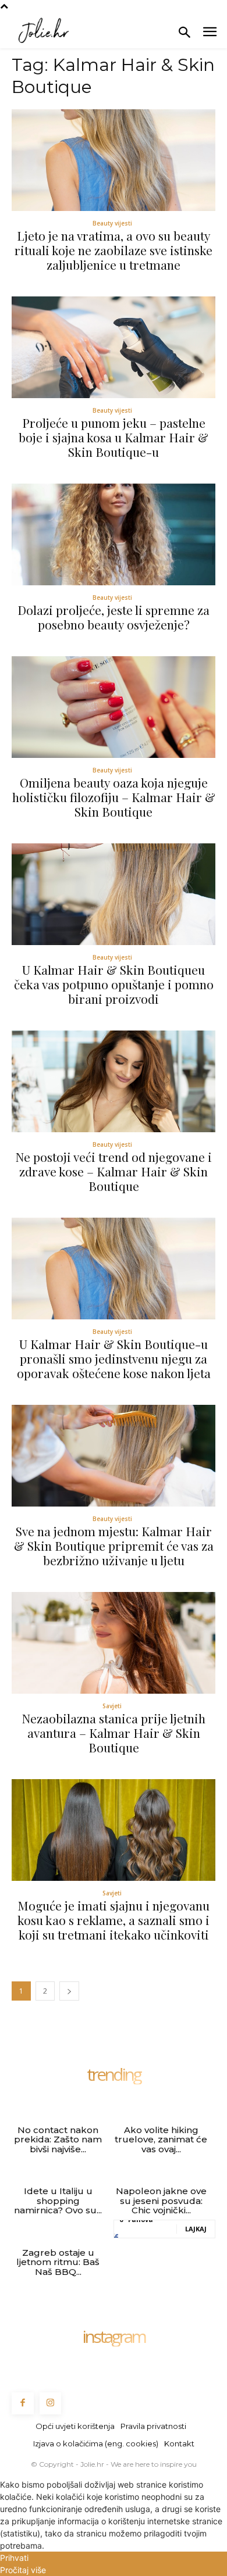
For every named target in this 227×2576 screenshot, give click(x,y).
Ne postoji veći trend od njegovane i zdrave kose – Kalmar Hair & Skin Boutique (114, 1171)
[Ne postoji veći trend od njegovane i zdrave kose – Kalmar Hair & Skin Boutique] (114, 1081)
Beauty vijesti (112, 223)
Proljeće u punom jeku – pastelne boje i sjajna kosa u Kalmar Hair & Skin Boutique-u (114, 437)
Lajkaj (196, 2229)
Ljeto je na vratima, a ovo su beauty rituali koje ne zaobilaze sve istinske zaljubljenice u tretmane (114, 250)
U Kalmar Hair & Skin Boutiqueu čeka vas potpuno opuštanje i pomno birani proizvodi (114, 984)
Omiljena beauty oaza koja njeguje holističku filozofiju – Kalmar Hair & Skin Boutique (114, 797)
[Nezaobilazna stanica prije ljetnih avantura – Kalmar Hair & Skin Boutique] (114, 1643)
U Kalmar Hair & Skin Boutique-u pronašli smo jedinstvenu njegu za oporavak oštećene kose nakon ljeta (114, 1358)
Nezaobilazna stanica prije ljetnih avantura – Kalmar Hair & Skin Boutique (114, 1733)
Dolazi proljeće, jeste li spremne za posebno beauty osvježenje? (114, 617)
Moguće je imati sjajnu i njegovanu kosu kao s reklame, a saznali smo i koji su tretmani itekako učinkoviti (114, 1920)
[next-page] (69, 1991)
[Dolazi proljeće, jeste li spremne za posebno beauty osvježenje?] (114, 534)
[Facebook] (23, 2403)
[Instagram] (51, 2403)
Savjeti (112, 1706)
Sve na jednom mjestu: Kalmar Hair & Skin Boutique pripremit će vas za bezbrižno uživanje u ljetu (114, 1545)
